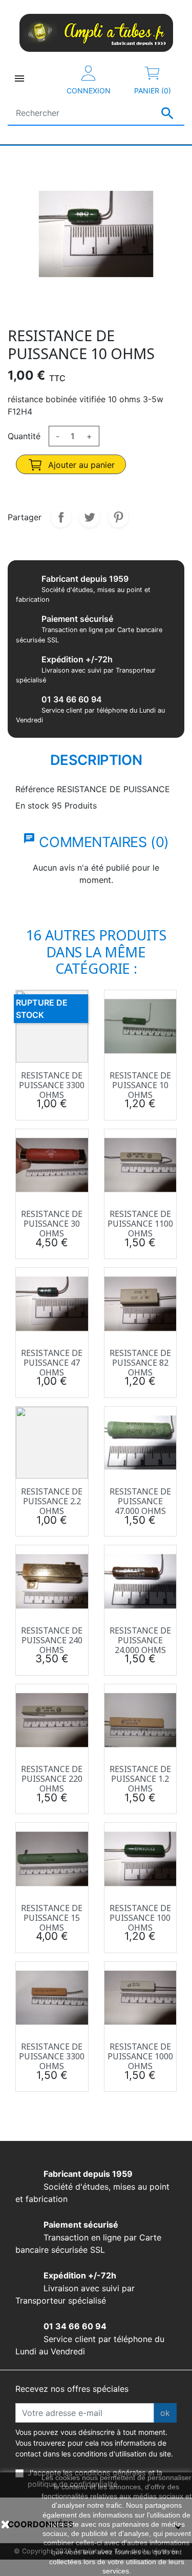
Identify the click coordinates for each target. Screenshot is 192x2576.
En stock (32, 805)
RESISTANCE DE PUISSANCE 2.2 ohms (52, 1501)
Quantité (24, 436)
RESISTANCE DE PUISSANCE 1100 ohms (140, 1224)
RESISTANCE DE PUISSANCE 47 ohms (52, 1363)
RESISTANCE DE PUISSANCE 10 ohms (140, 1085)
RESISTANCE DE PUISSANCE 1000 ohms (140, 2056)
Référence (35, 789)
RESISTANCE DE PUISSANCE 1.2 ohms (140, 1779)
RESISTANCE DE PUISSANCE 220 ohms (52, 1779)
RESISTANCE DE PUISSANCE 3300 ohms (52, 1085)
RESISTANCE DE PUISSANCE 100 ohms (140, 1918)
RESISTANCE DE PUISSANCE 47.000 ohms (140, 1501)
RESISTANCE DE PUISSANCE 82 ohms (140, 1363)
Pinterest (118, 517)
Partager (61, 517)
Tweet (90, 517)
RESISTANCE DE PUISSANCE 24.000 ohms (140, 1640)
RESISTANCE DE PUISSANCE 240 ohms (52, 1640)
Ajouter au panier (80, 465)
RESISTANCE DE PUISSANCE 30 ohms (52, 1224)
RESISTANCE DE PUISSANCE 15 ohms (52, 1918)
